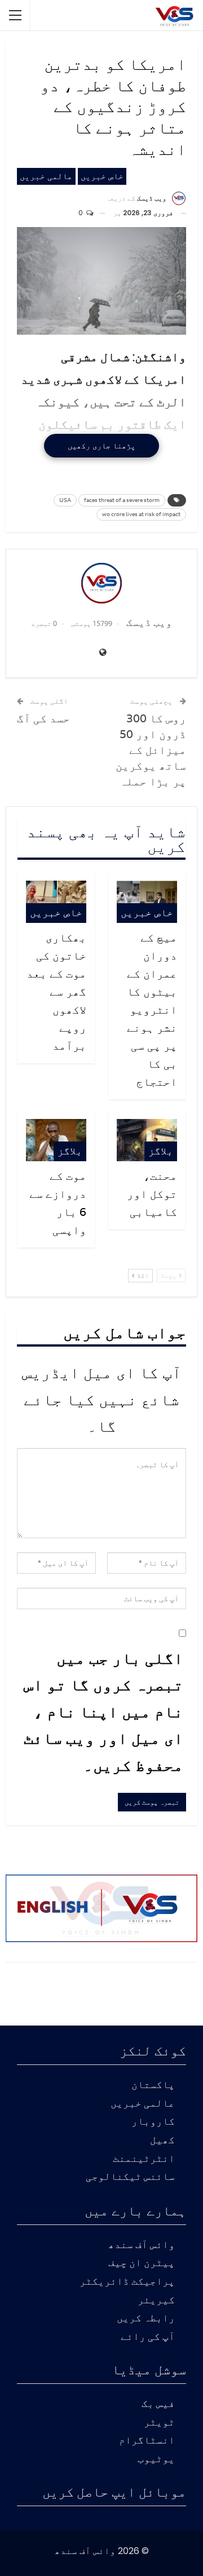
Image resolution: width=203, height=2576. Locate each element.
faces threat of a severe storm (122, 500)
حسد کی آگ (43, 718)
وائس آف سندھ (142, 2246)
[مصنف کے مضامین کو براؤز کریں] (101, 583)
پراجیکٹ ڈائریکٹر (127, 2282)
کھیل (162, 2141)
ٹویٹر (159, 2423)
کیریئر (156, 2301)
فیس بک (158, 2404)
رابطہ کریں (146, 2319)
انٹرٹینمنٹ (144, 2159)
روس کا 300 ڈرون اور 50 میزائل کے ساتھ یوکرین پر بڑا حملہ (151, 750)
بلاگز (161, 1151)
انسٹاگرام (147, 2441)
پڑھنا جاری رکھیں (102, 446)
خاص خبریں (102, 176)
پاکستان (153, 2086)
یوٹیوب (156, 2460)
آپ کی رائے (148, 2337)
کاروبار (153, 2122)
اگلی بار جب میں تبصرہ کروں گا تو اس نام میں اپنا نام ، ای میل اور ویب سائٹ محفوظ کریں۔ (103, 1711)
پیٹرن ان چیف (142, 2264)
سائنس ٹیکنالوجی (130, 2177)
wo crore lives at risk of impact (141, 514)
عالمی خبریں (46, 176)
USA (65, 500)
